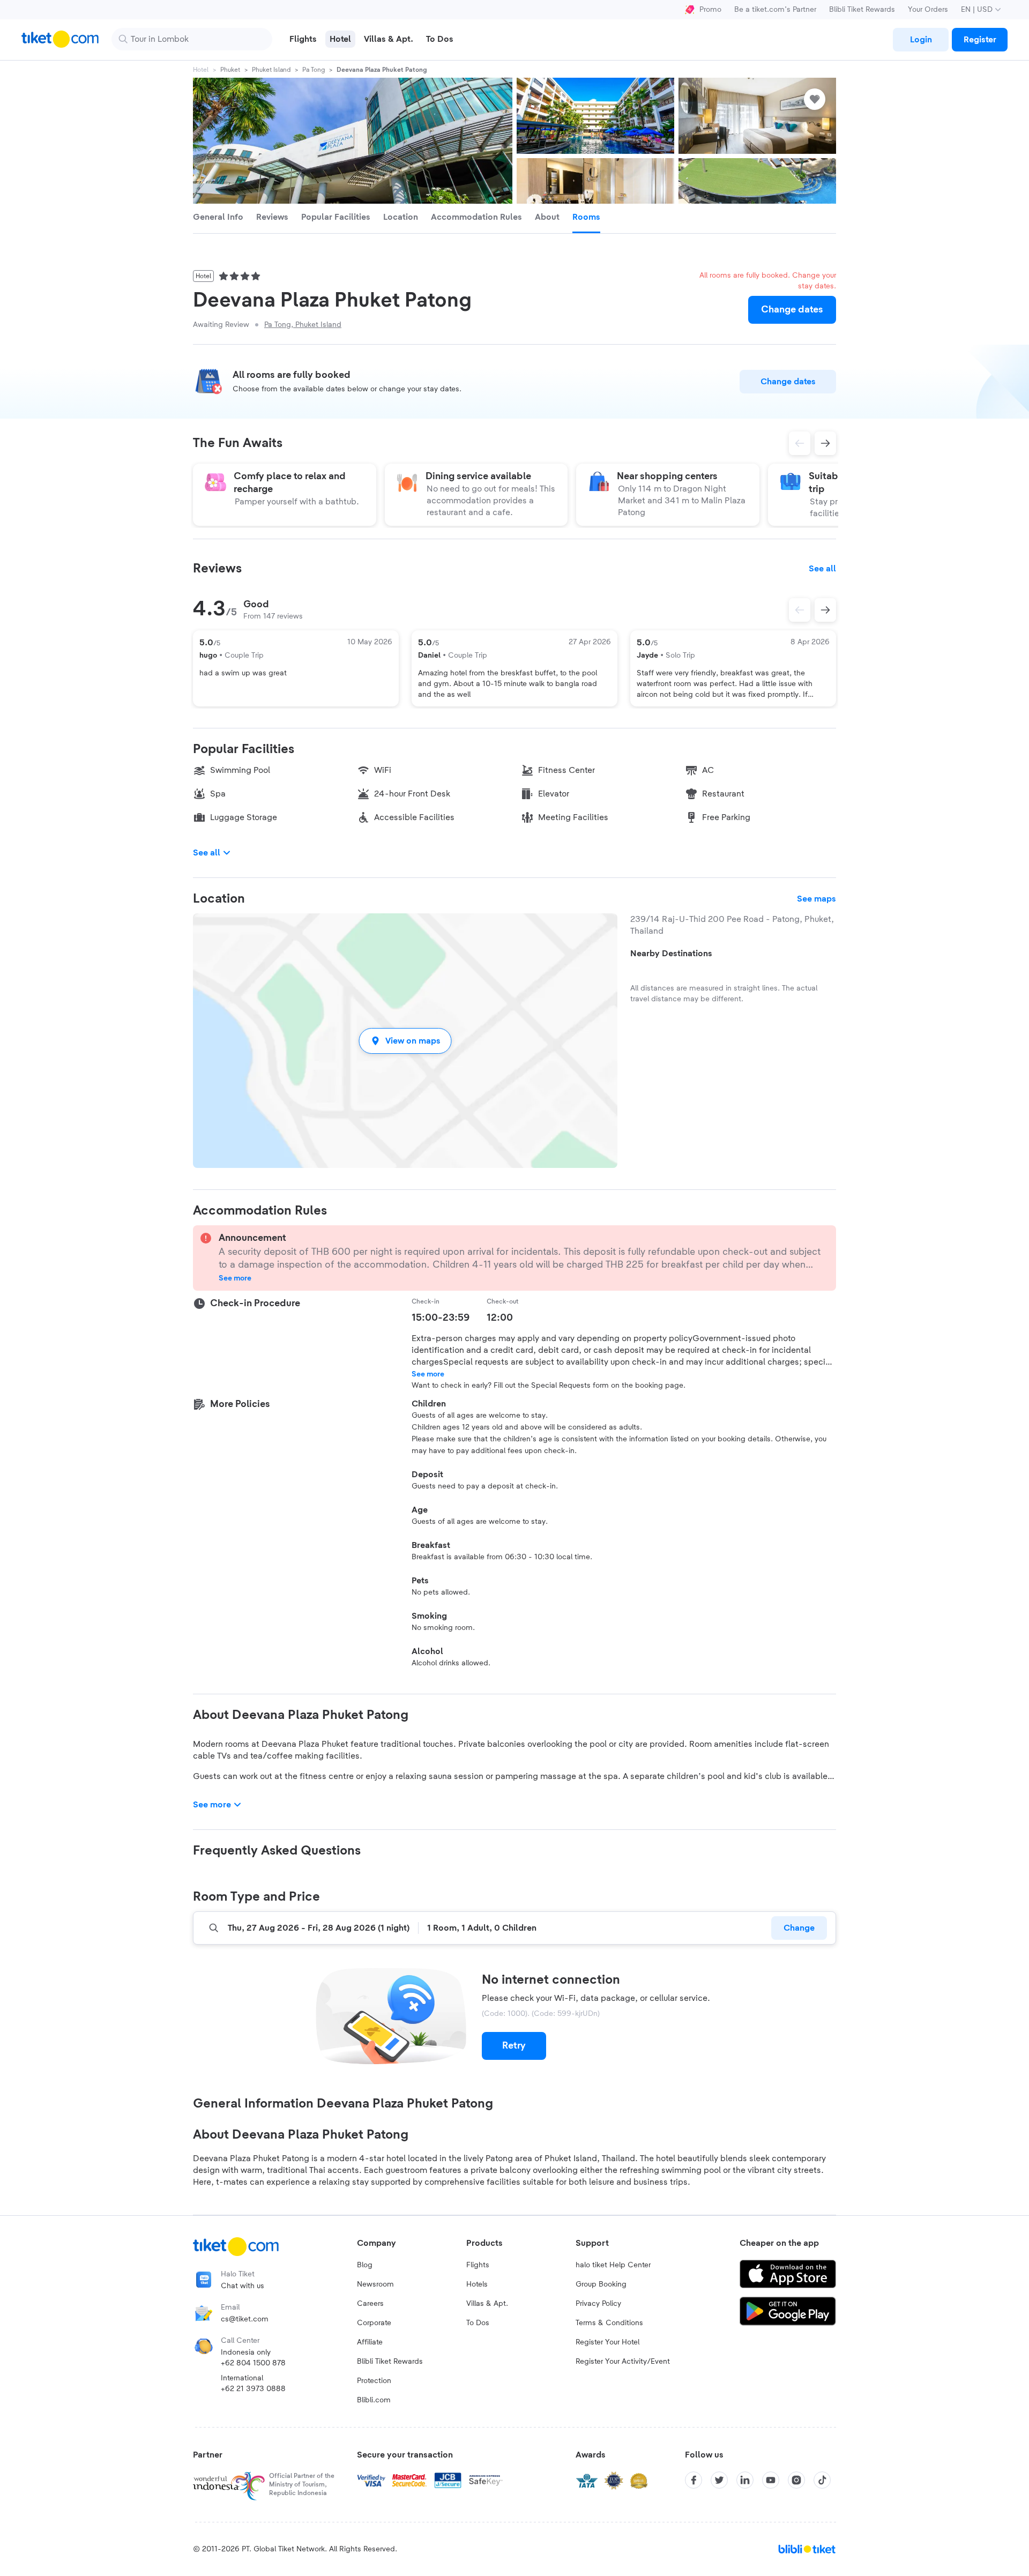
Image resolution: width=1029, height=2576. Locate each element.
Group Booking (601, 2284)
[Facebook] (694, 2480)
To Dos (478, 2323)
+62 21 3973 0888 (253, 2389)
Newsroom (375, 2284)
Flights (478, 2265)
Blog (365, 2265)
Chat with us (243, 2286)
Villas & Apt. (487, 2304)
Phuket (230, 70)
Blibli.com (374, 2400)
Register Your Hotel (607, 2342)
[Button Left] (800, 610)
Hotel (201, 70)
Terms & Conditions (609, 2323)
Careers (370, 2304)
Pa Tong (314, 70)
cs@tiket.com (245, 2319)
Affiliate (370, 2342)
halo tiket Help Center (613, 2265)
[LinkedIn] (745, 2480)
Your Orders (928, 10)
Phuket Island (271, 70)
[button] (405, 1041)
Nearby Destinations (671, 954)
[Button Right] (825, 610)
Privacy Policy (598, 2304)
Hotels (477, 2284)
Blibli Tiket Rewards (862, 10)
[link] (921, 40)
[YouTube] (771, 2480)
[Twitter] (719, 2480)
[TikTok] (822, 2480)
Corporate (374, 2323)
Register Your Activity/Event (623, 2362)
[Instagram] (796, 2480)
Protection (374, 2381)
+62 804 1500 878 (253, 2363)
